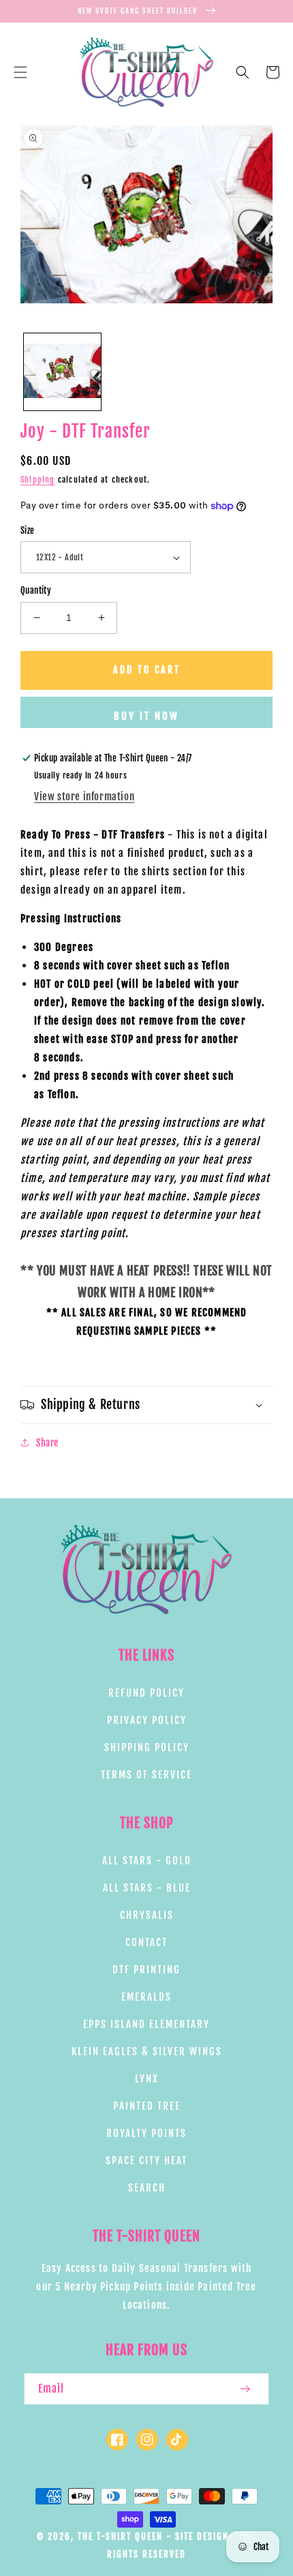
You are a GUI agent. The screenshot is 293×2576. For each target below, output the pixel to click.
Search (147, 2188)
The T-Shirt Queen (120, 2536)
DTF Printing (146, 1970)
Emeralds (146, 1997)
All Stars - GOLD (147, 1861)
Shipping (38, 480)
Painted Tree (147, 2106)
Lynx (147, 2079)
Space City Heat (146, 2161)
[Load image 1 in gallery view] (62, 372)
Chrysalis (147, 1915)
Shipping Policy (147, 1747)
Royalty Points (146, 2133)
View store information (84, 797)
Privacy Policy (147, 1720)
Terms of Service (146, 1775)
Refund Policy (146, 1693)
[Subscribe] (245, 2389)
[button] (20, 72)
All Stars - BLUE (147, 1888)
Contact (146, 1942)
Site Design (202, 2536)
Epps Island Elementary (146, 2024)
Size (28, 530)
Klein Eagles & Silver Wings (147, 2051)
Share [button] (47, 1443)
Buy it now (146, 716)
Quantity (36, 590)
